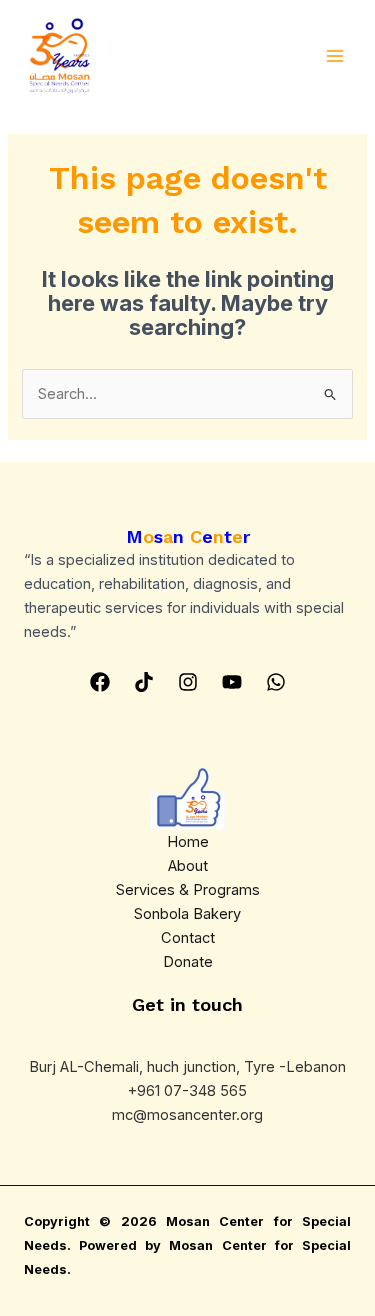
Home (188, 842)
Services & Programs (188, 890)
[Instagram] (188, 682)
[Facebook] (100, 682)
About (188, 866)
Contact (188, 938)
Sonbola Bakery (187, 914)
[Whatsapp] (276, 682)
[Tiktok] (144, 682)
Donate (188, 962)
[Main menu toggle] (335, 56)
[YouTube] (232, 682)
